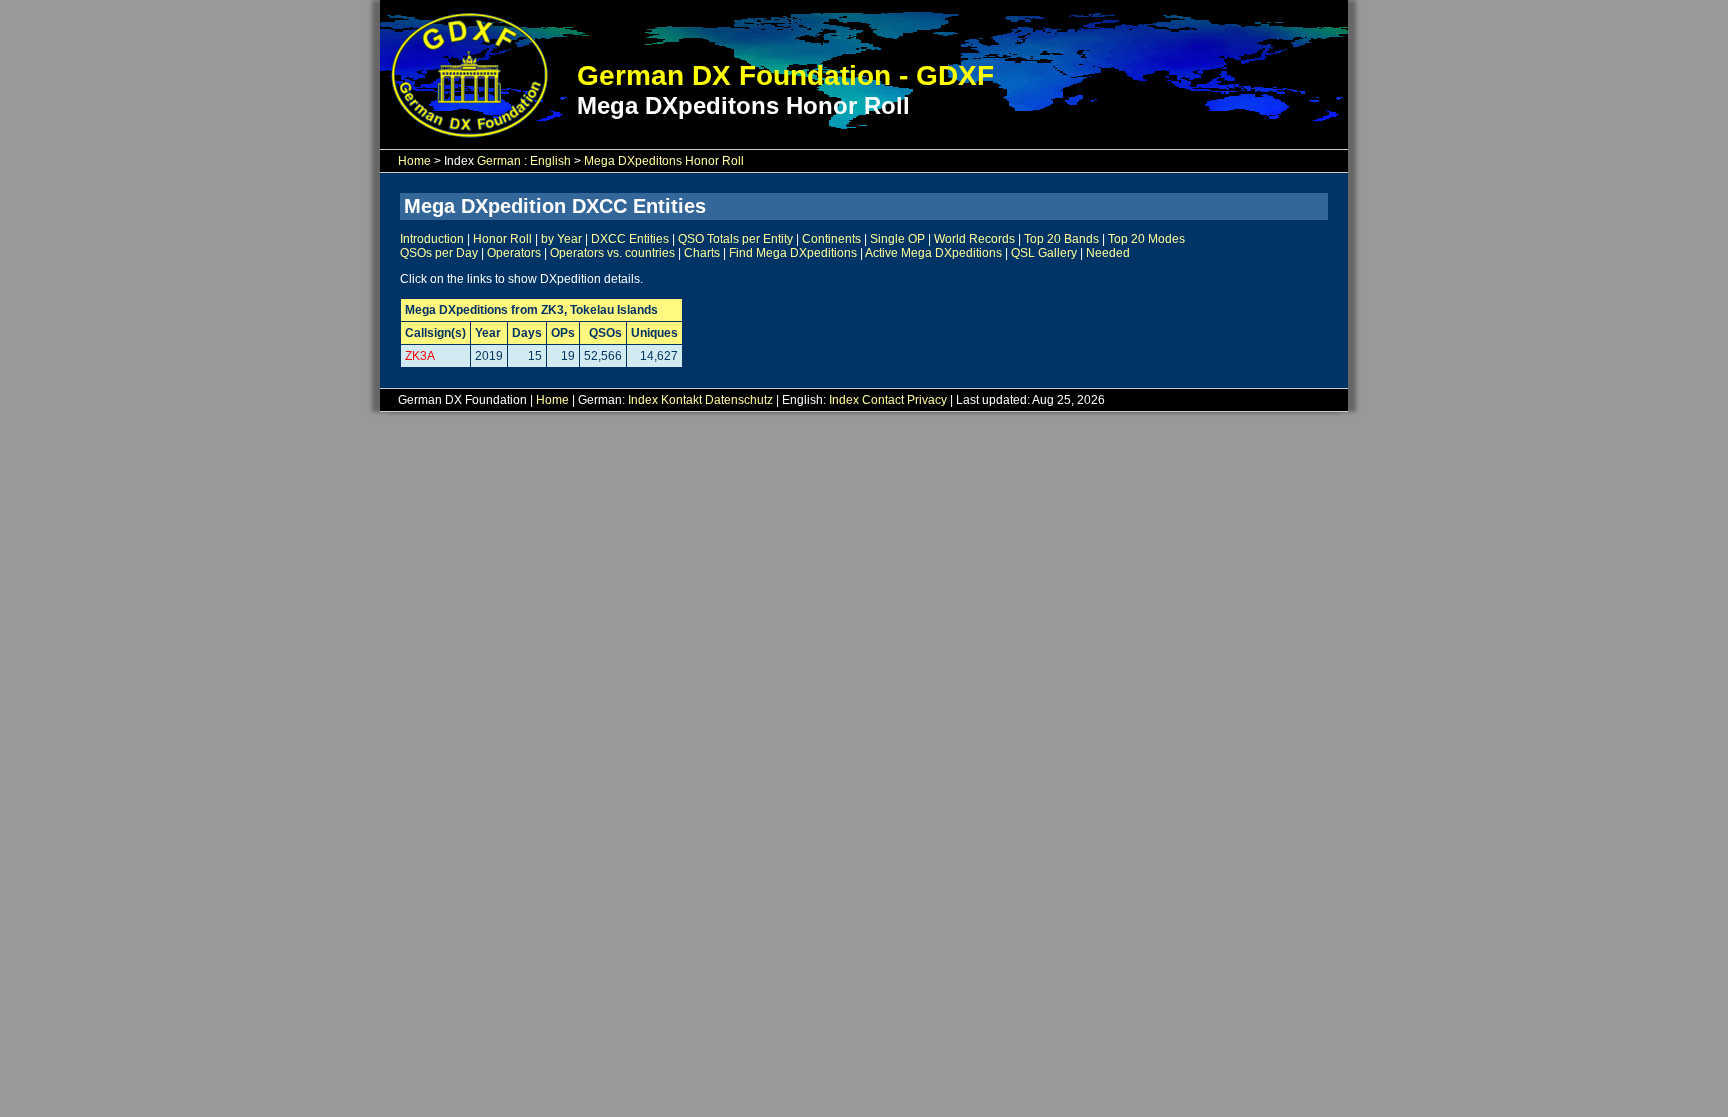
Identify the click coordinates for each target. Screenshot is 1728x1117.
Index (643, 400)
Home (414, 161)
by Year (561, 239)
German (499, 161)
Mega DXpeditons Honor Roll (664, 161)
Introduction (432, 239)
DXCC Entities (630, 239)
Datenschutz (739, 400)
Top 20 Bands (1061, 239)
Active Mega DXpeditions (933, 253)
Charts (702, 253)
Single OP (897, 239)
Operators (514, 253)
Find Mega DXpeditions (793, 253)
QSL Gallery (1044, 253)
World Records (974, 239)
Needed (1108, 253)
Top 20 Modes (1146, 239)
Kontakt (681, 400)
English (550, 161)
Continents (831, 239)
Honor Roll (502, 239)
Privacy (927, 400)
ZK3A (420, 356)
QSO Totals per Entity (735, 239)
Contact (883, 400)
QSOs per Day (439, 253)
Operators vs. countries (612, 253)
